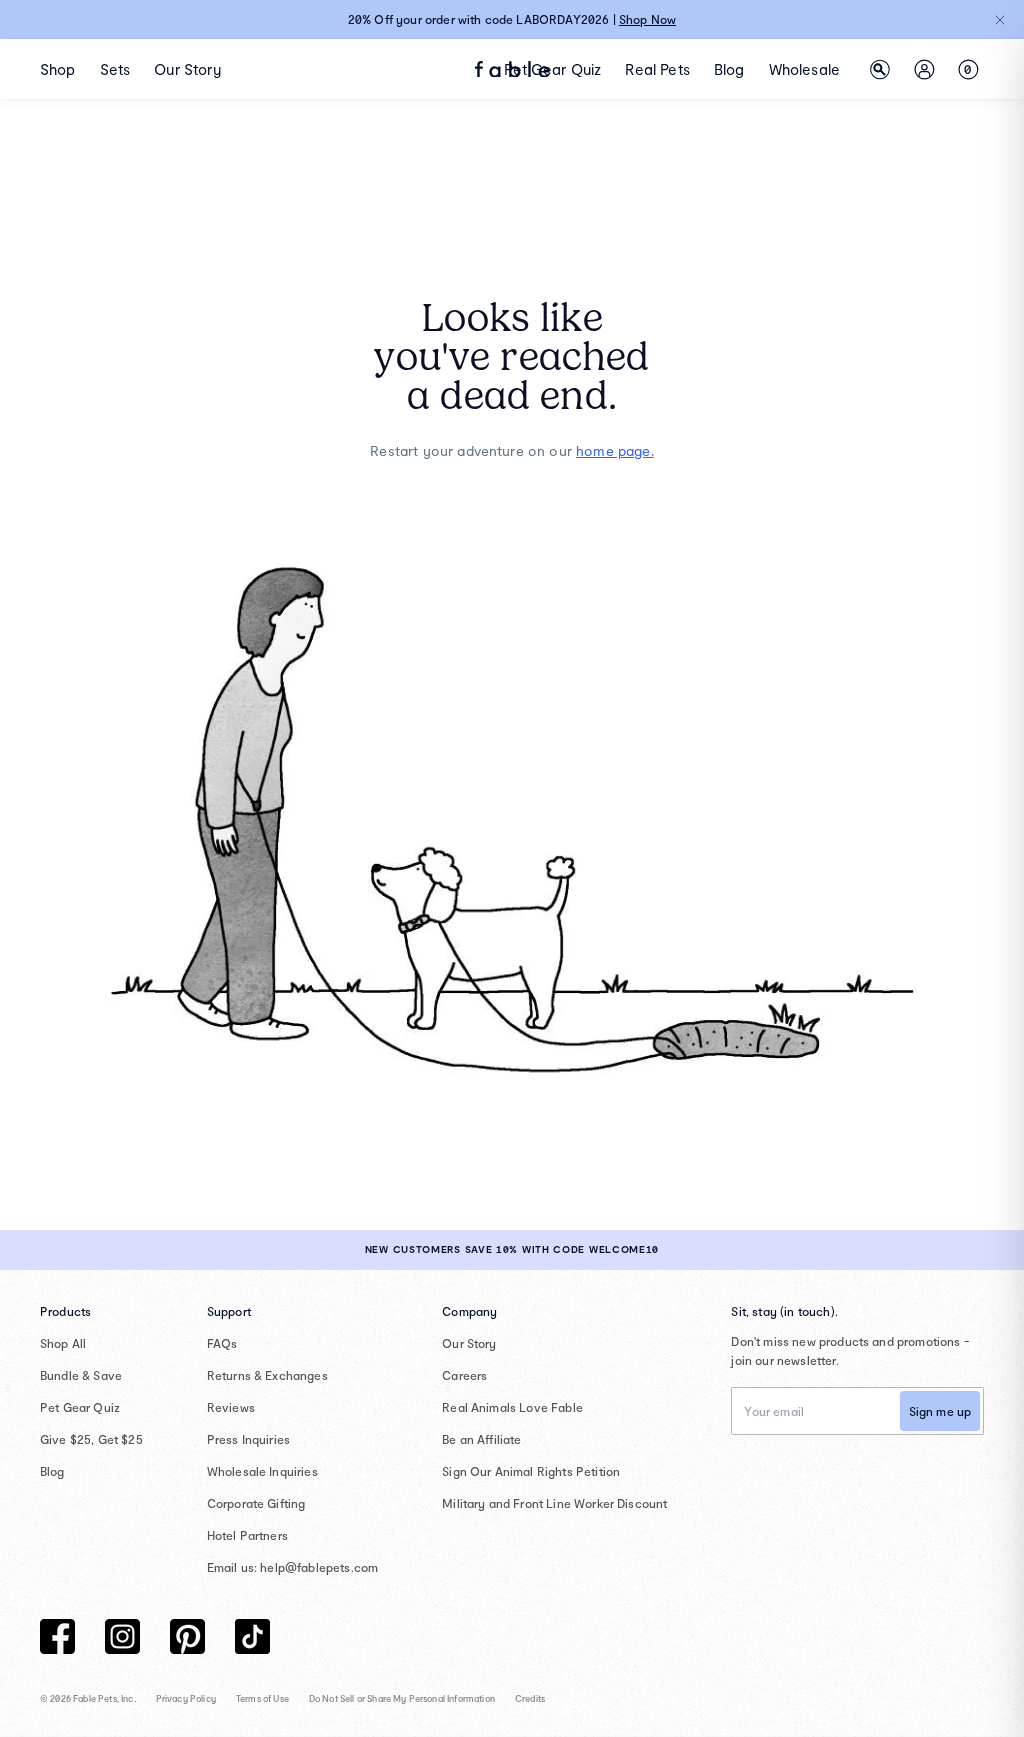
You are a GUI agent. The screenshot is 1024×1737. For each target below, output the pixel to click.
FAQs (222, 1343)
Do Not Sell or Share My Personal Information (402, 1698)
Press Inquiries (248, 1439)
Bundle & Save (81, 1375)
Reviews (231, 1407)
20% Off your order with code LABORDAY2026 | (512, 19)
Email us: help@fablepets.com (292, 1567)
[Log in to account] (924, 69)
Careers (464, 1375)
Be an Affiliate (481, 1439)
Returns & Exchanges (267, 1375)
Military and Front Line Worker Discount (554, 1503)
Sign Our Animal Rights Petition (531, 1471)
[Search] (880, 69)
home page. (615, 450)
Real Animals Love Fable (512, 1407)
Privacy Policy (186, 1698)
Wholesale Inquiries (262, 1471)
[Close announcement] (1000, 20)
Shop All (63, 1343)
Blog (52, 1471)
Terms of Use (262, 1698)
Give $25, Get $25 (91, 1439)
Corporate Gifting (256, 1503)
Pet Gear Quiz (80, 1407)
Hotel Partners (247, 1535)
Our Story (469, 1343)
